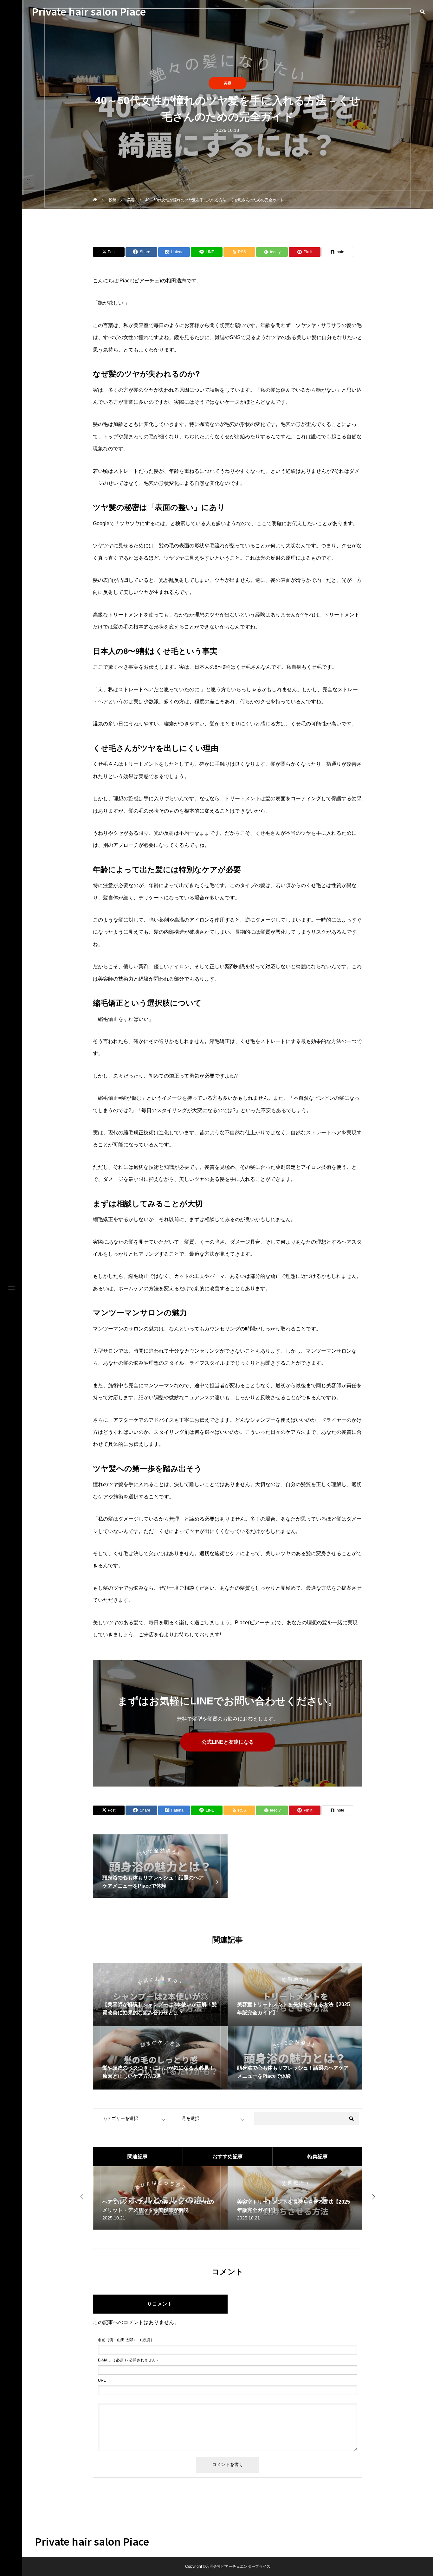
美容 (228, 83)
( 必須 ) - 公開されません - (128, 2360)
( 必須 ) (125, 2340)
